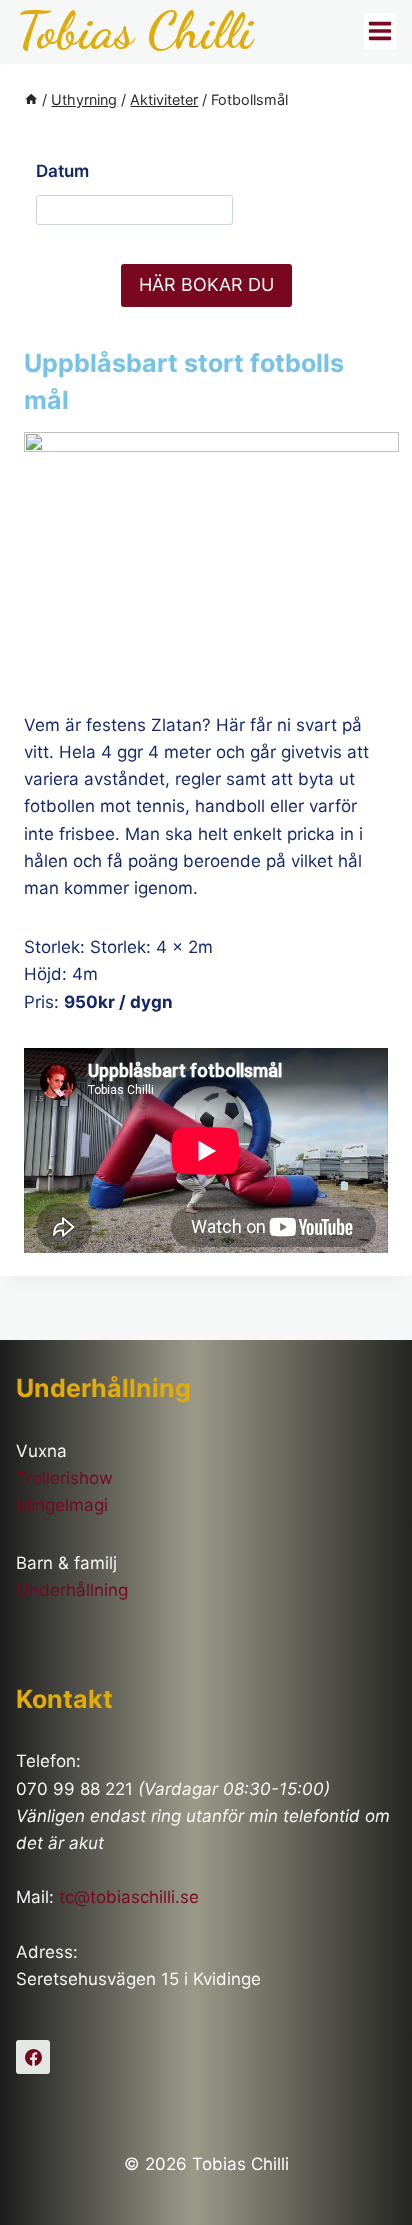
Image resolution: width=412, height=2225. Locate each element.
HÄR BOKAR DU (206, 284)
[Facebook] (33, 2057)
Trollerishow (64, 1478)
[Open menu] (380, 31)
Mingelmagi (62, 1505)
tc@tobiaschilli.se (129, 1897)
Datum (62, 171)
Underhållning (72, 1590)
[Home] (31, 99)
